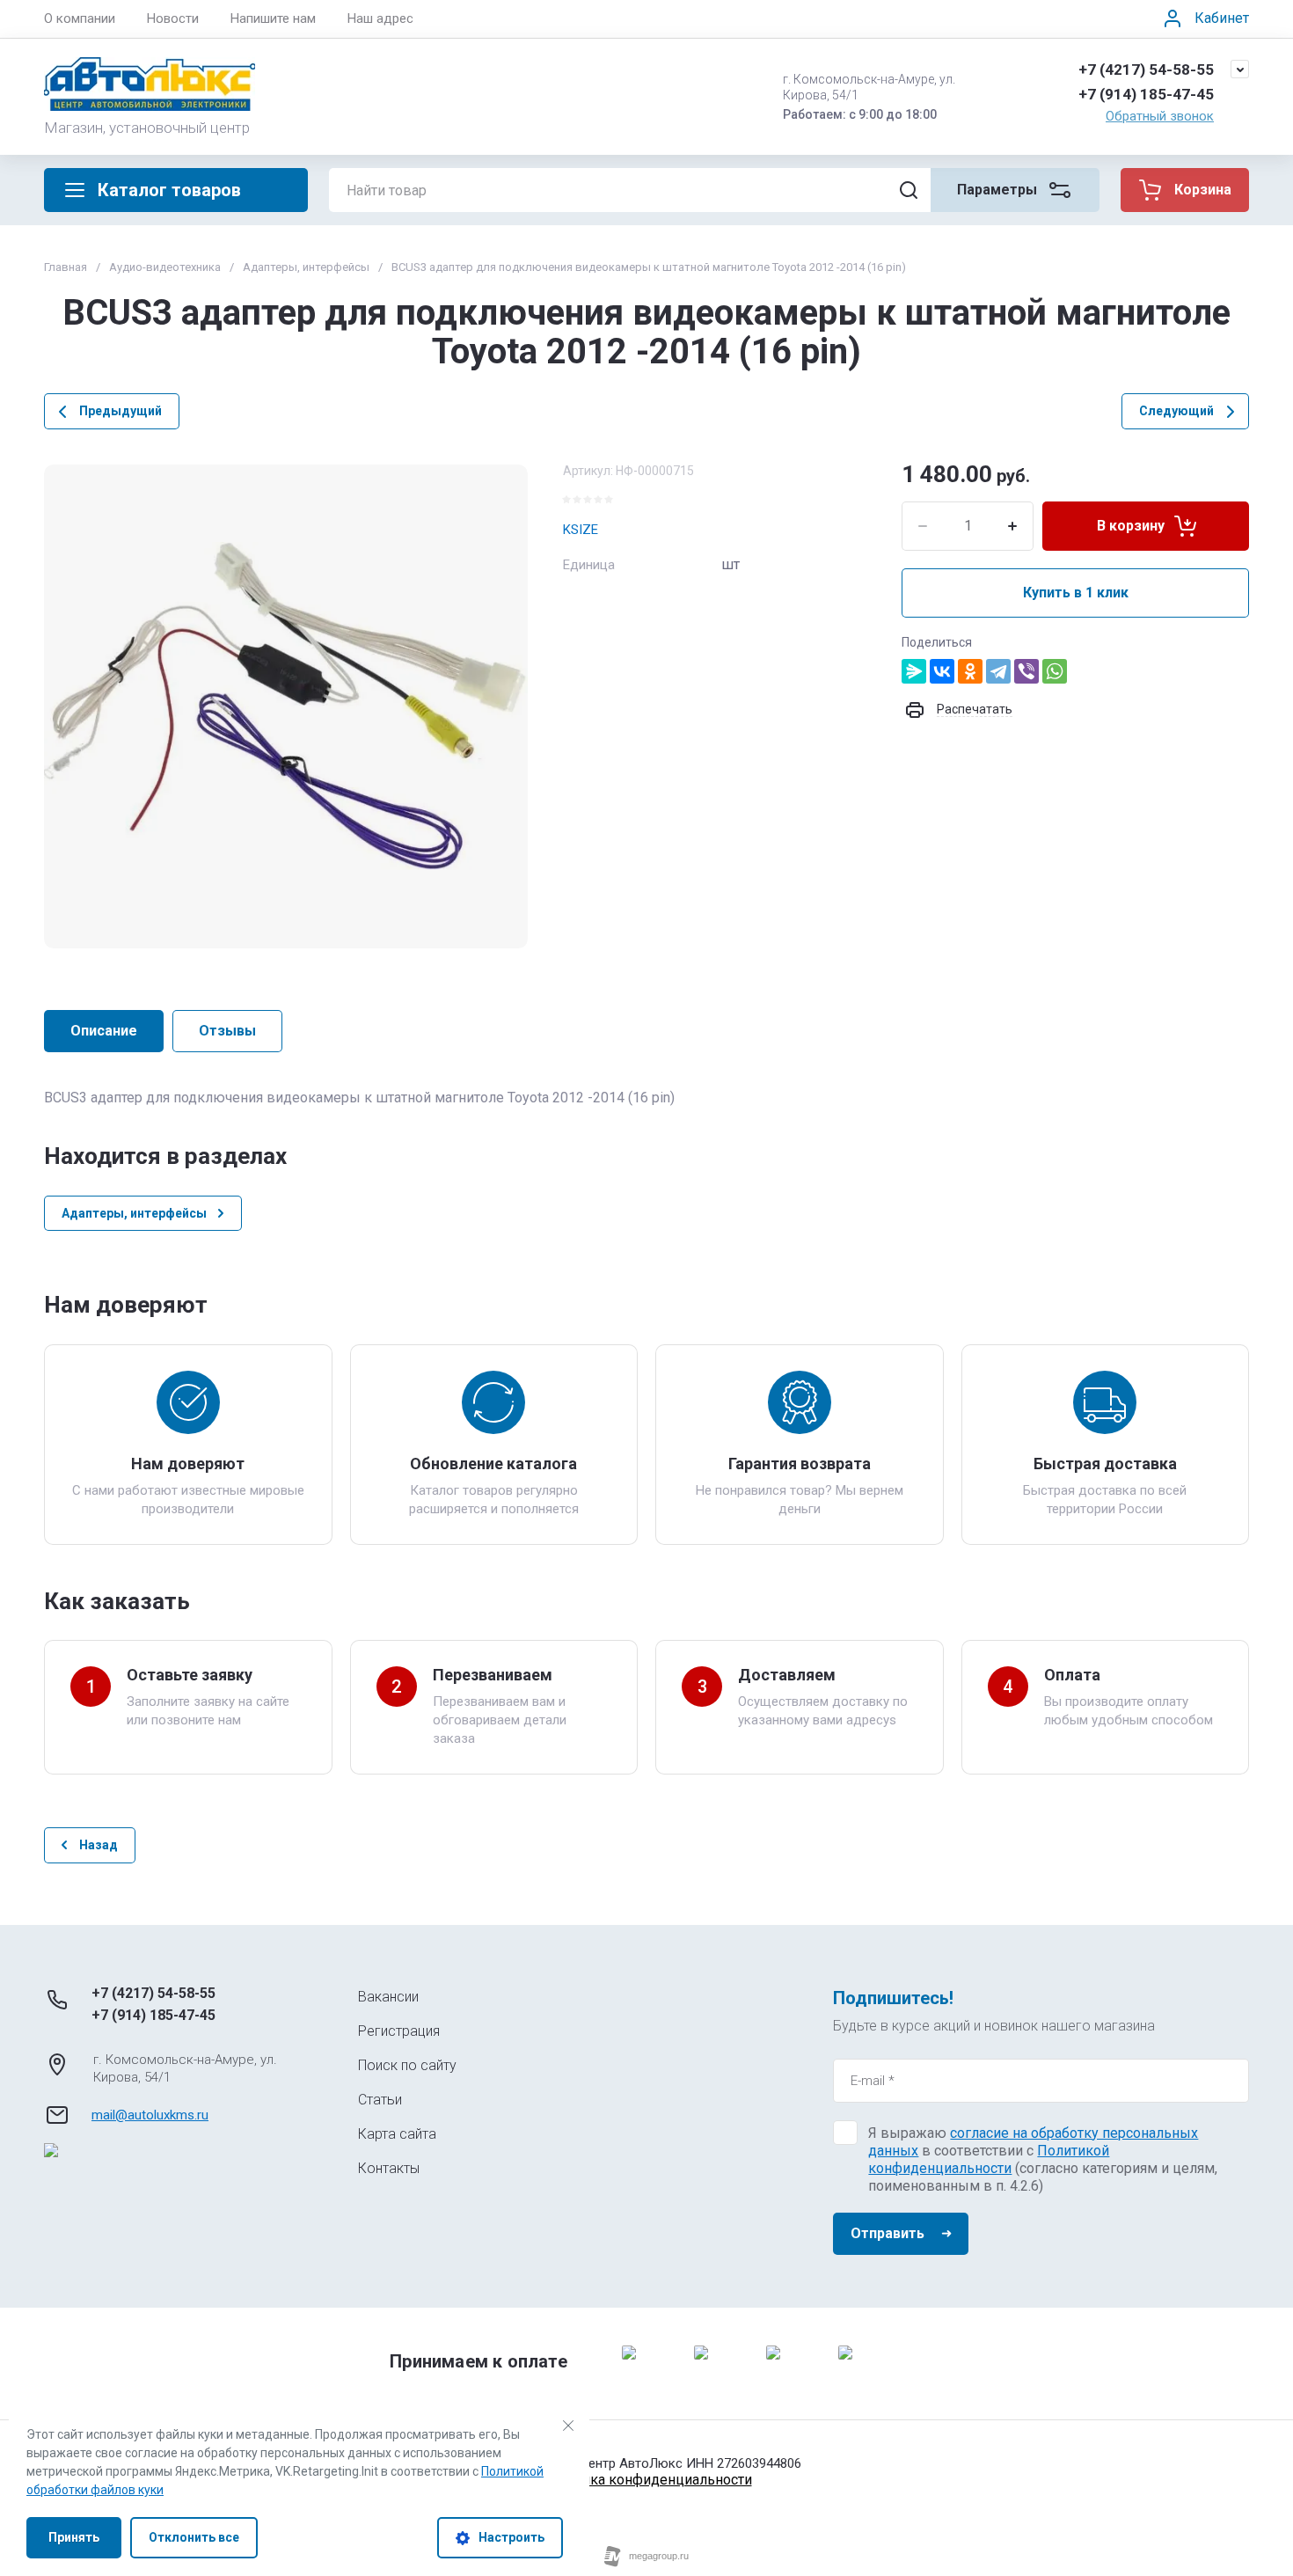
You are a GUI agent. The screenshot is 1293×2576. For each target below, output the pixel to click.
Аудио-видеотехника (165, 267)
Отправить (888, 2233)
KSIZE (581, 530)
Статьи (380, 2100)
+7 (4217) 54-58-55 (1146, 70)
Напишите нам (273, 18)
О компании (80, 18)
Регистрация (399, 2031)
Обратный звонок (1160, 116)
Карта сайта (397, 2134)
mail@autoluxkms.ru (150, 2115)
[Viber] (1026, 671)
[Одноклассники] (970, 671)
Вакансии (388, 1997)
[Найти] (909, 190)
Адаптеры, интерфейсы (306, 267)
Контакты (389, 2168)
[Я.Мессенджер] (914, 671)
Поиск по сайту (407, 2065)
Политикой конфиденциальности (989, 2159)
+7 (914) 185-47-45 (1146, 94)
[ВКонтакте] (942, 671)
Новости (173, 18)
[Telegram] (998, 671)
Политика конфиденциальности (647, 2480)
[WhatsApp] (1055, 671)
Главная (66, 267)
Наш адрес (380, 18)
